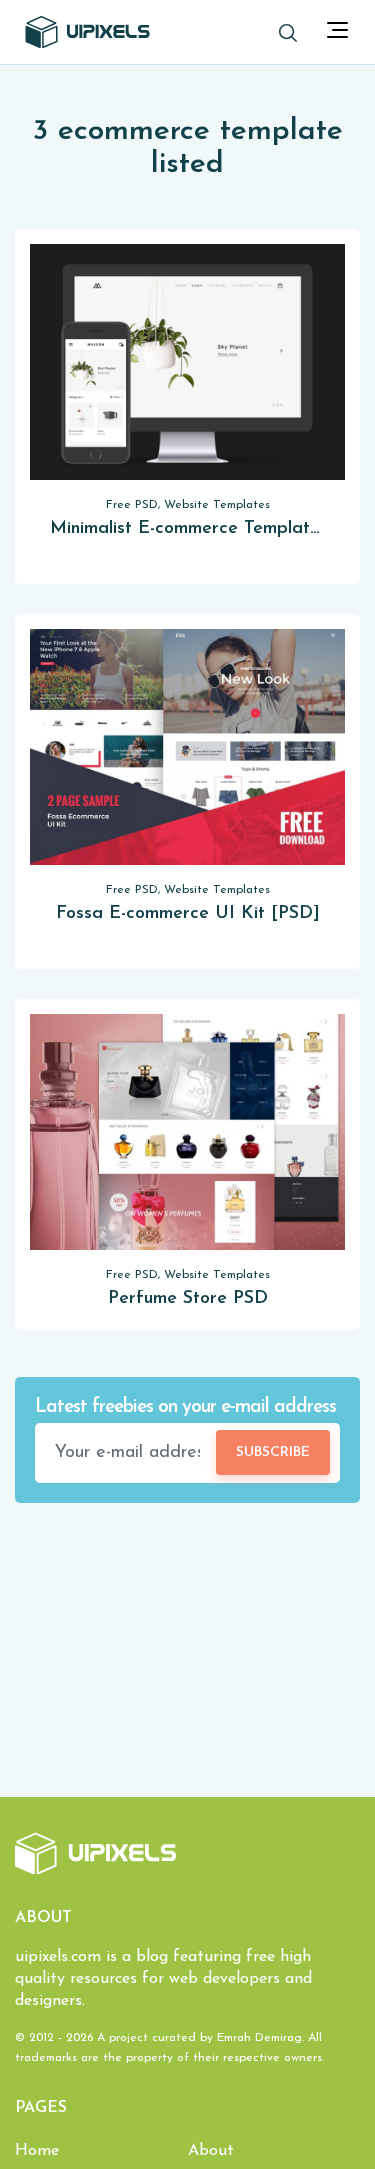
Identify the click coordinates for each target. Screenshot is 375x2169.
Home (37, 2151)
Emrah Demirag (259, 2038)
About (211, 2151)
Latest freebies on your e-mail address (185, 1407)
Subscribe (273, 1452)
